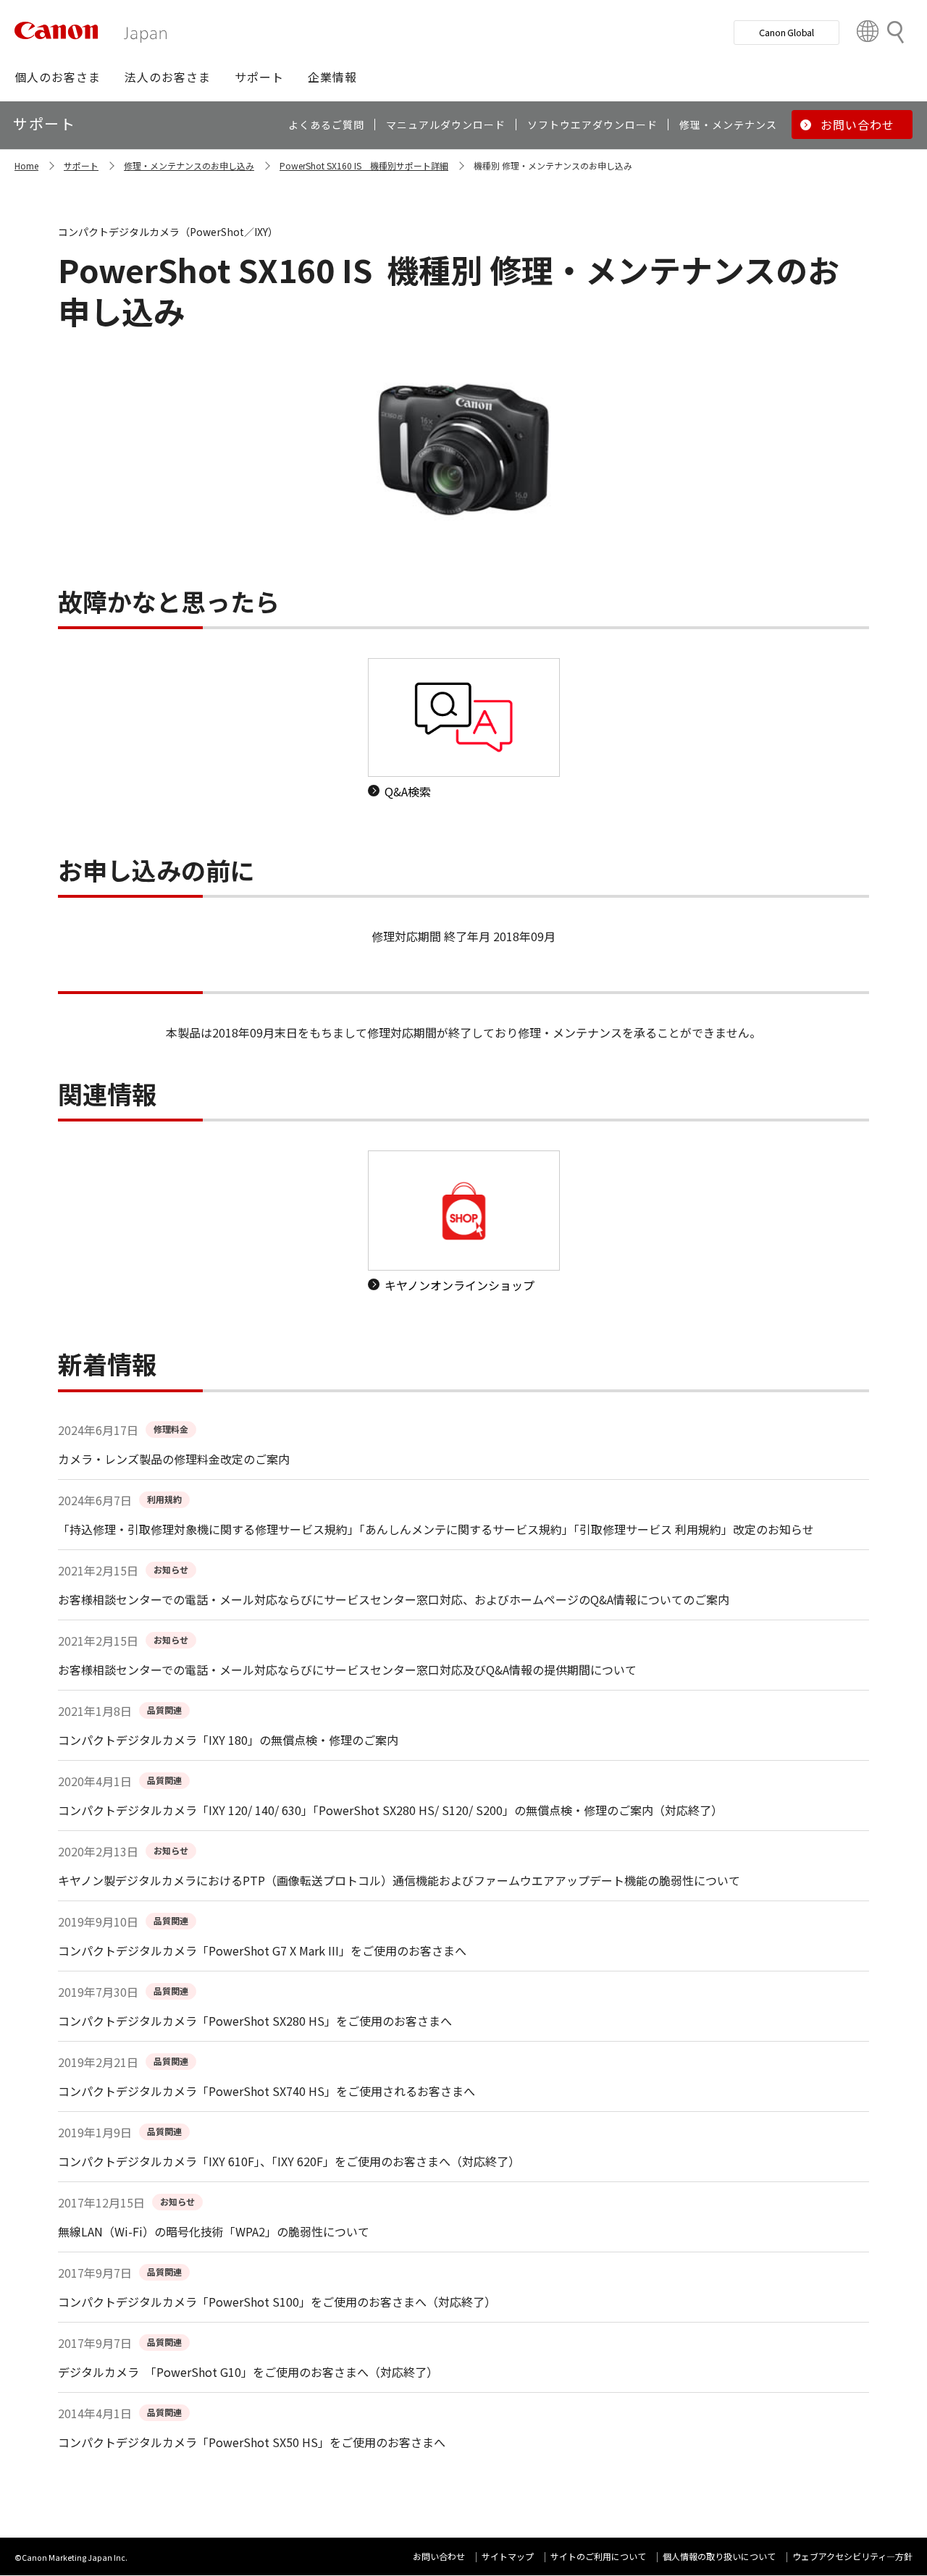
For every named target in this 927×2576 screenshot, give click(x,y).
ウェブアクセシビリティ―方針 (852, 2556)
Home (26, 165)
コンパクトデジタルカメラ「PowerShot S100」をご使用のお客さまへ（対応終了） (277, 2302)
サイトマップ (508, 2556)
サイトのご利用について (598, 2556)
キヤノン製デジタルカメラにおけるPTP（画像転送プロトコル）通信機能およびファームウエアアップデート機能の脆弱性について (399, 1880)
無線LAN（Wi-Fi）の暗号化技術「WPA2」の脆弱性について (214, 2231)
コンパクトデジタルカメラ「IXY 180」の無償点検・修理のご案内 (228, 1740)
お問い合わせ (439, 2556)
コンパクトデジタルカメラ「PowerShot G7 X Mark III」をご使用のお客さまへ (262, 1950)
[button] (58, 77)
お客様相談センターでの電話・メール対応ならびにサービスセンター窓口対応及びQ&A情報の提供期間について (347, 1670)
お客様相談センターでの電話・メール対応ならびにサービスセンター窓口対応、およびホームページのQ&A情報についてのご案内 (394, 1599)
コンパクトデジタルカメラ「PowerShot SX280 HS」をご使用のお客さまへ (255, 2021)
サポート (81, 165)
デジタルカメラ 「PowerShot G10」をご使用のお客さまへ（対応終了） (248, 2372)
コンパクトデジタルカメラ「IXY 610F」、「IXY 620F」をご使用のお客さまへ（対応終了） (289, 2161)
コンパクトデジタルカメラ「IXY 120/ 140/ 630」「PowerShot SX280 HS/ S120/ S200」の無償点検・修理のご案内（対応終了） (390, 1810)
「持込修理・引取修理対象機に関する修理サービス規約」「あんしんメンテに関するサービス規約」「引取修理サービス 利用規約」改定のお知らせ (436, 1529)
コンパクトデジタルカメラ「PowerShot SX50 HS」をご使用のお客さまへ (252, 2442)
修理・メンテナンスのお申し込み (189, 165)
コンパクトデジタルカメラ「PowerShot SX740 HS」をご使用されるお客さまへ (267, 2091)
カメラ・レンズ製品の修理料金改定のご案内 (174, 1459)
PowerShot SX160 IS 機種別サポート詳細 (364, 165)
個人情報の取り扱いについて (719, 2556)
